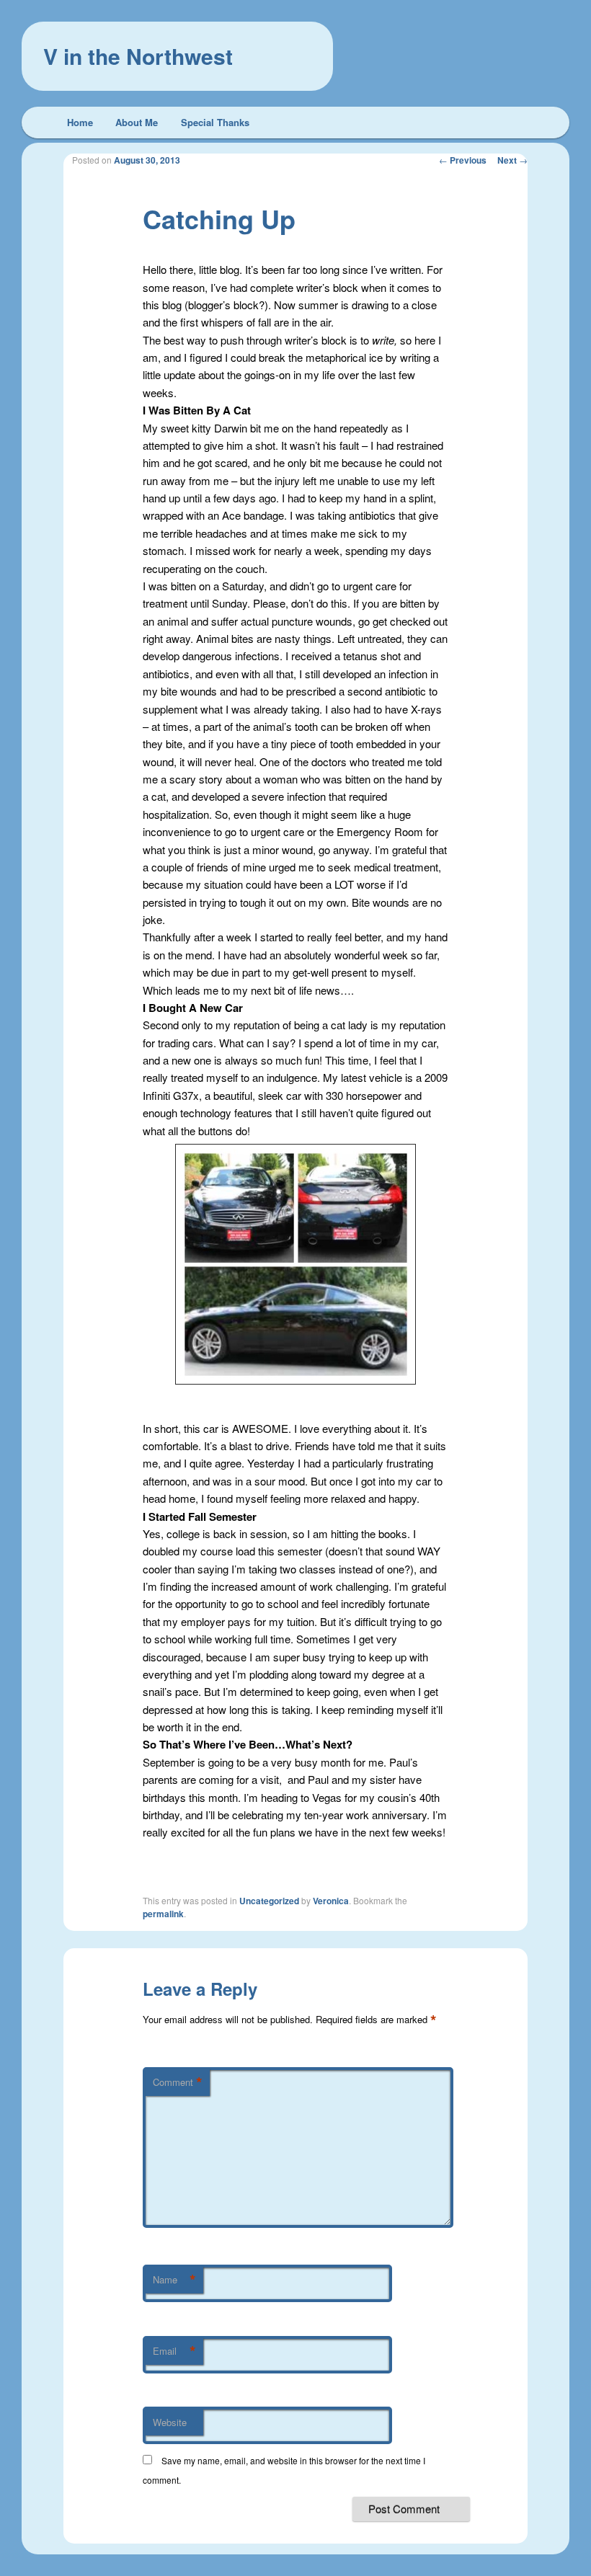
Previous (463, 160)
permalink (163, 1914)
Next (512, 160)
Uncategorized (269, 1901)
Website (170, 2422)
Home (80, 122)
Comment (178, 2082)
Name (174, 2280)
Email (174, 2351)
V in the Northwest (138, 56)
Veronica (331, 1901)
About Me (137, 122)
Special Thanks (215, 122)
